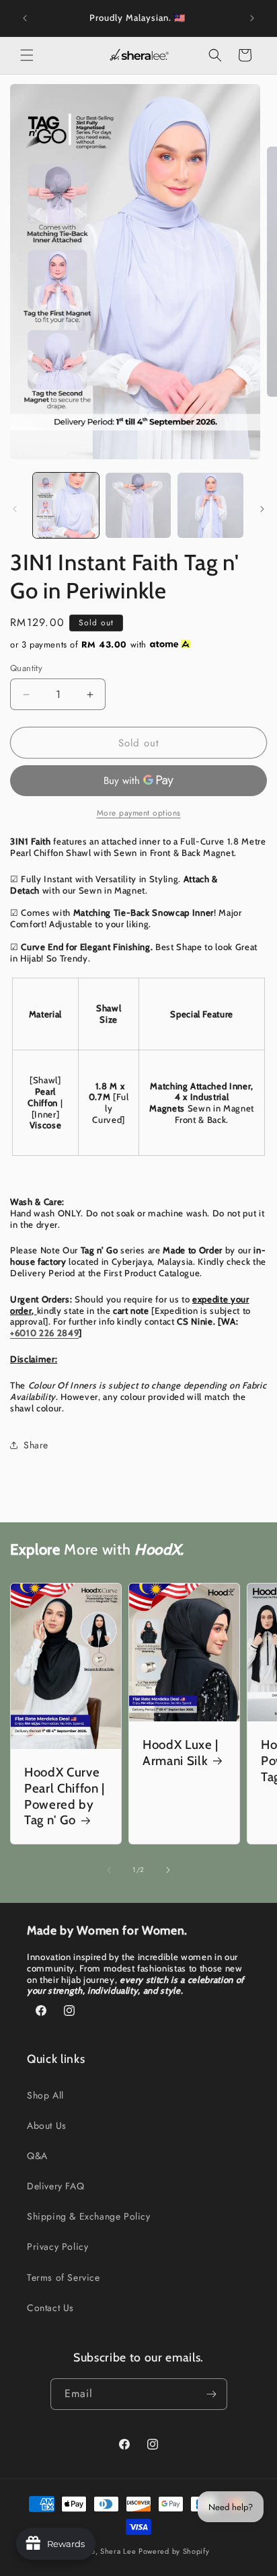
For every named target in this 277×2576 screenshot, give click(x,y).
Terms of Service (64, 2277)
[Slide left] (15, 509)
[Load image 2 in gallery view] (138, 506)
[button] (27, 55)
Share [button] (36, 1445)
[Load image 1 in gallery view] (66, 506)
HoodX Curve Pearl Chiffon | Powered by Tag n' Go (65, 1796)
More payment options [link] (139, 813)
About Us (47, 2125)
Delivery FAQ (55, 2186)
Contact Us (50, 2308)
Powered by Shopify (174, 2551)
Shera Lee (118, 2551)
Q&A (37, 2156)
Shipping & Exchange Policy (89, 2216)
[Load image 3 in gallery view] (210, 506)
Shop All (45, 2095)
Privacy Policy (57, 2247)
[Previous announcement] (25, 18)
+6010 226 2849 (44, 1333)
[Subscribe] (212, 2394)
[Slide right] (262, 509)
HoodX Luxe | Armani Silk (181, 1753)
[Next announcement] (252, 18)
